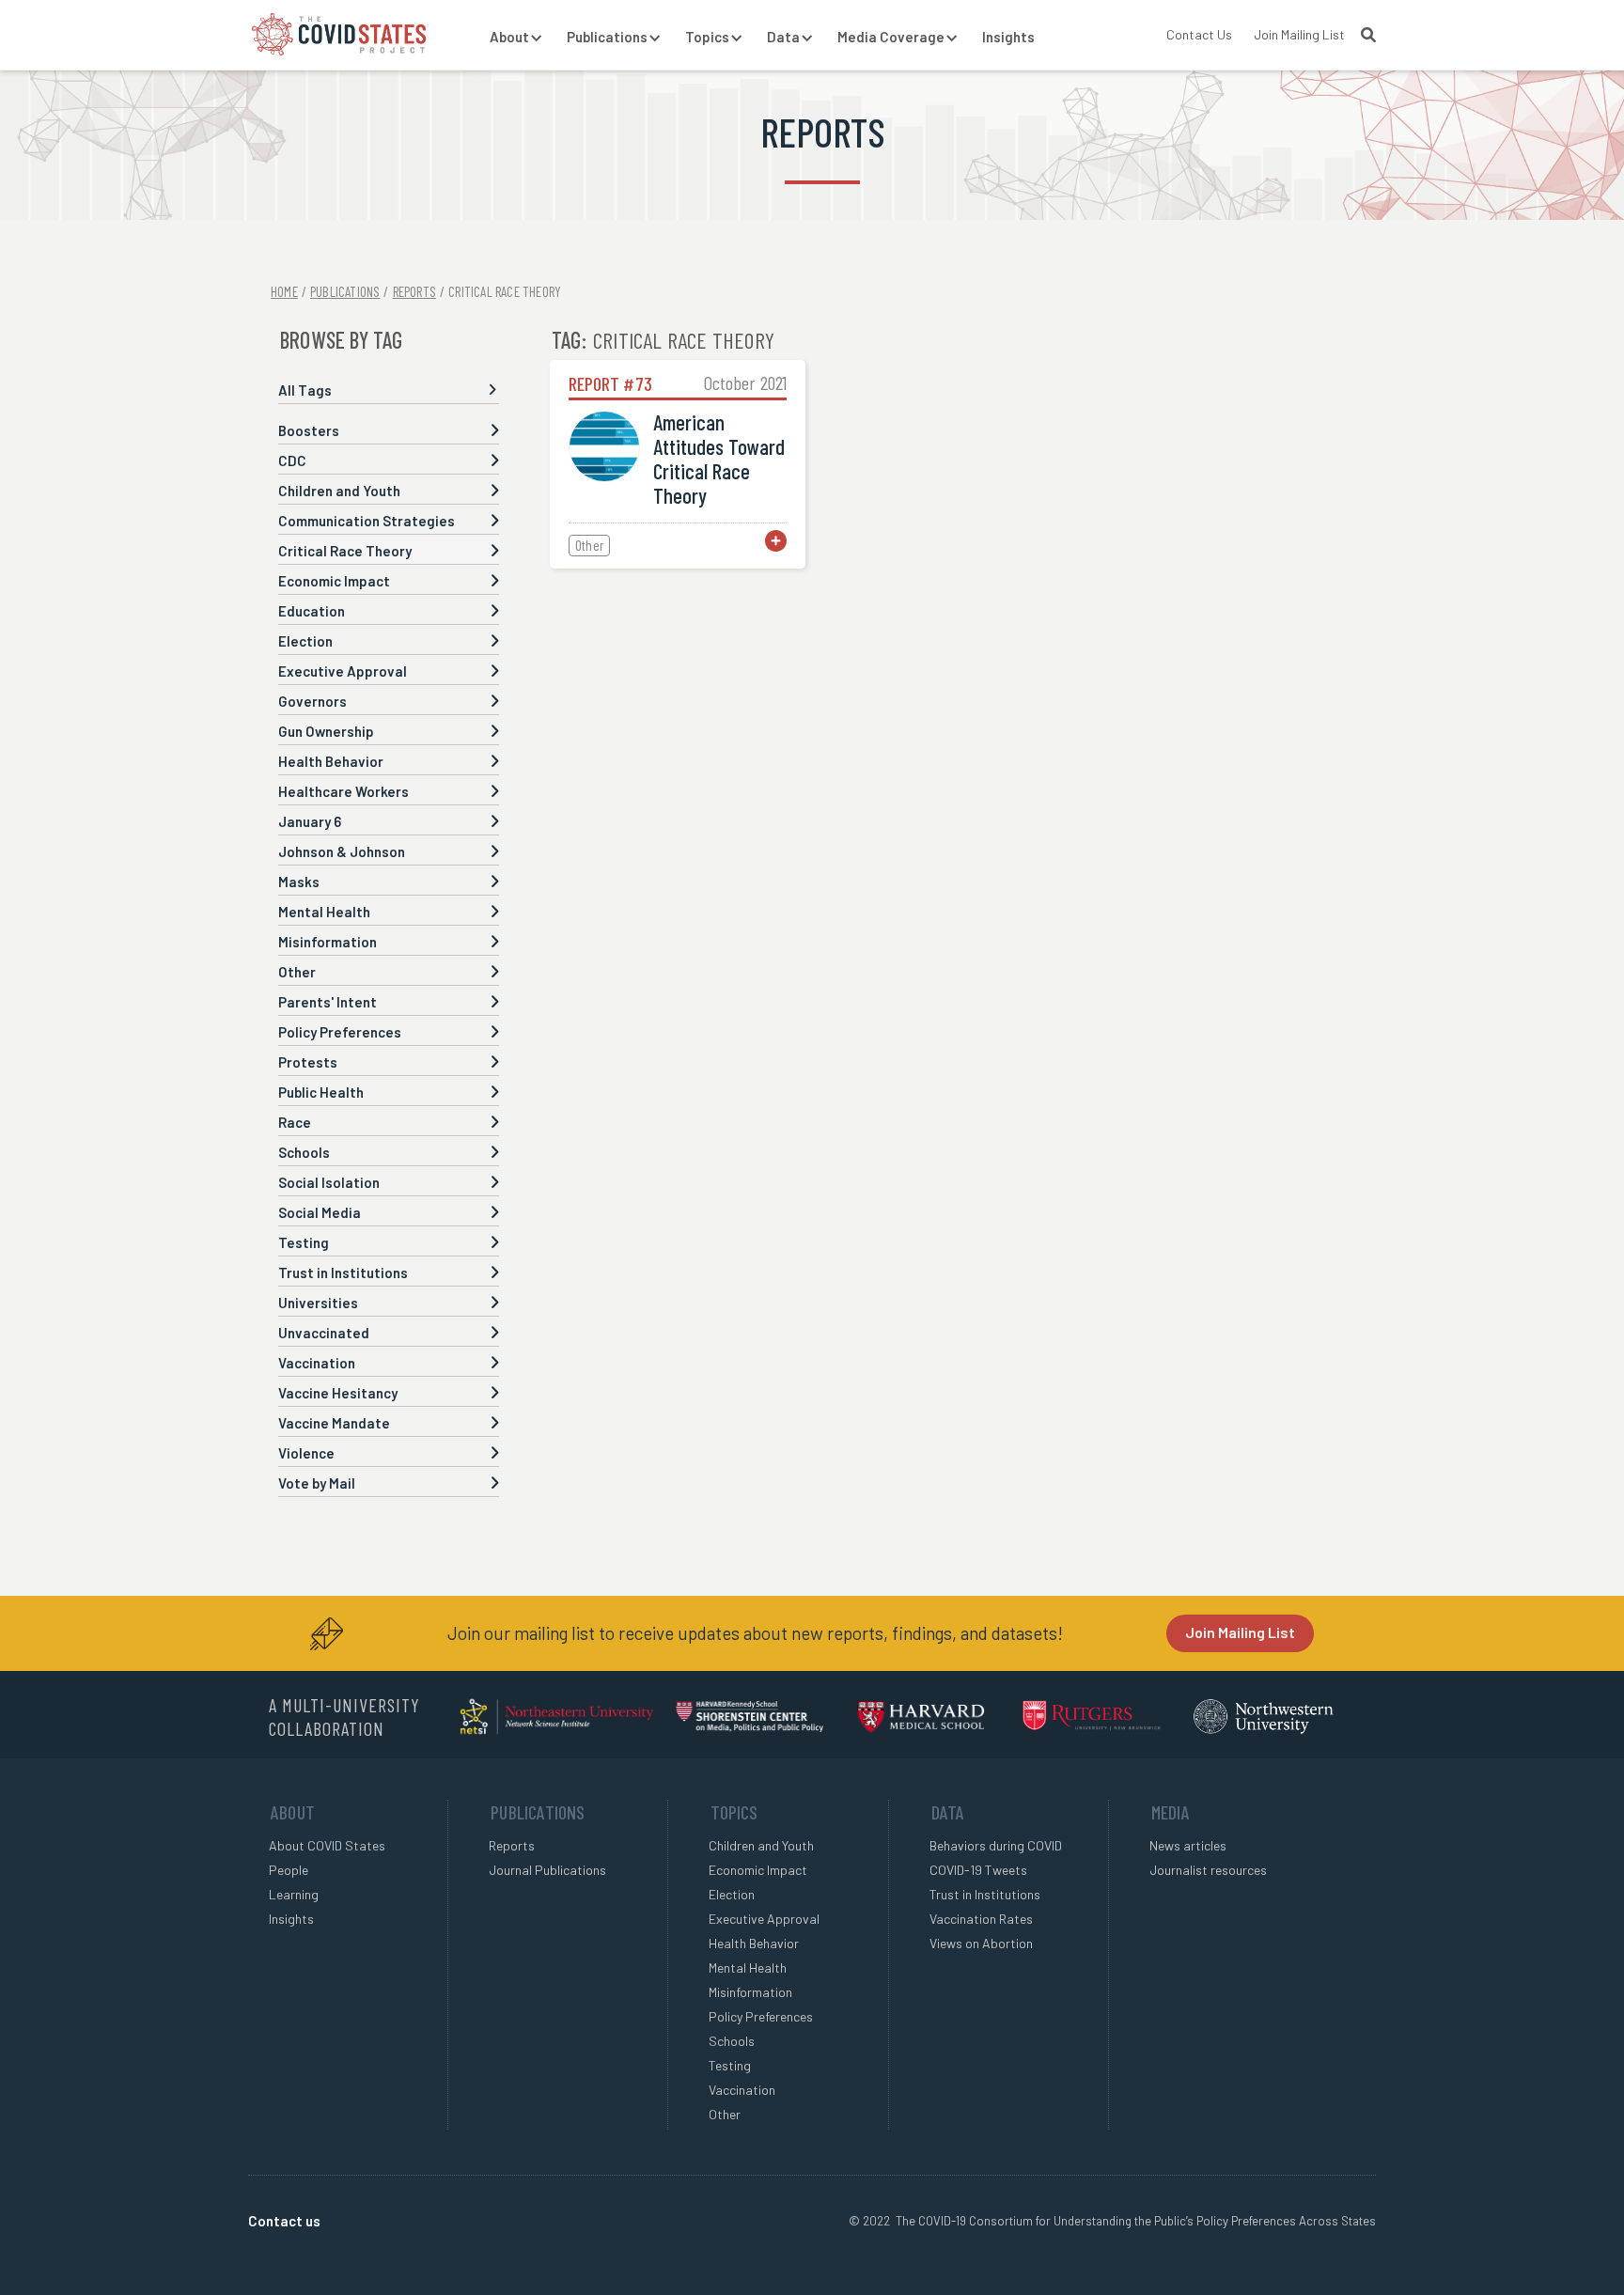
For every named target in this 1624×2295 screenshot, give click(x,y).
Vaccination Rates (981, 1919)
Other (725, 2114)
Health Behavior (754, 1943)
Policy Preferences (761, 2016)
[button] (509, 38)
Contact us (284, 2221)
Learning (294, 1894)
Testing (730, 2065)
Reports (512, 1845)
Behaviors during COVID (996, 1845)
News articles (1188, 1845)
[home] (339, 34)
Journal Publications (547, 1870)
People (289, 1870)
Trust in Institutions (985, 1894)
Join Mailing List (1299, 34)
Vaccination (742, 2090)
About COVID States (327, 1845)
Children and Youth (761, 1845)
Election (732, 1894)
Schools (732, 2041)
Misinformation (750, 1992)
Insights (1008, 37)
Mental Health (748, 1967)
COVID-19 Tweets (978, 1870)
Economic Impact (758, 1870)
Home (284, 291)
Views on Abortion (981, 1943)
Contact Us (1199, 34)
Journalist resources (1208, 1870)
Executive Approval (764, 1919)
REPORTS (414, 291)
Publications (345, 291)
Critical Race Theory (505, 291)
